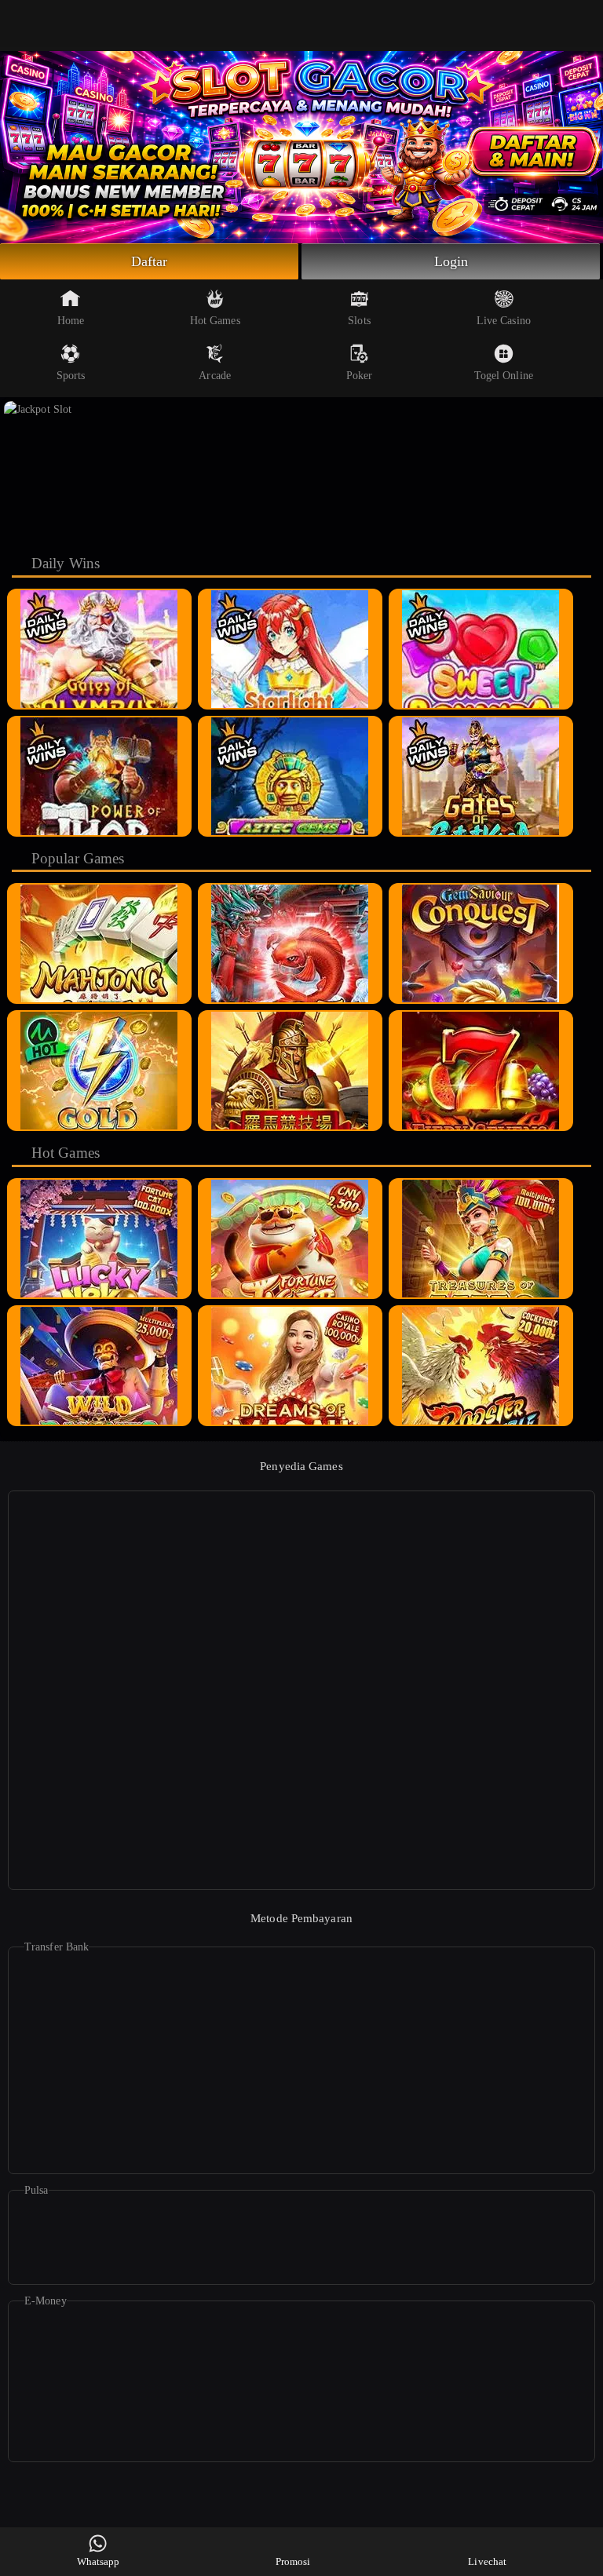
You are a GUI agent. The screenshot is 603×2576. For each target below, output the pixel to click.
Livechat (487, 2561)
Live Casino (504, 321)
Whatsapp (99, 2561)
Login (451, 261)
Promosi (293, 2561)
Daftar (150, 261)
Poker (360, 376)
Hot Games (215, 321)
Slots (359, 321)
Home (71, 321)
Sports (71, 376)
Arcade (215, 376)
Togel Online (504, 376)
